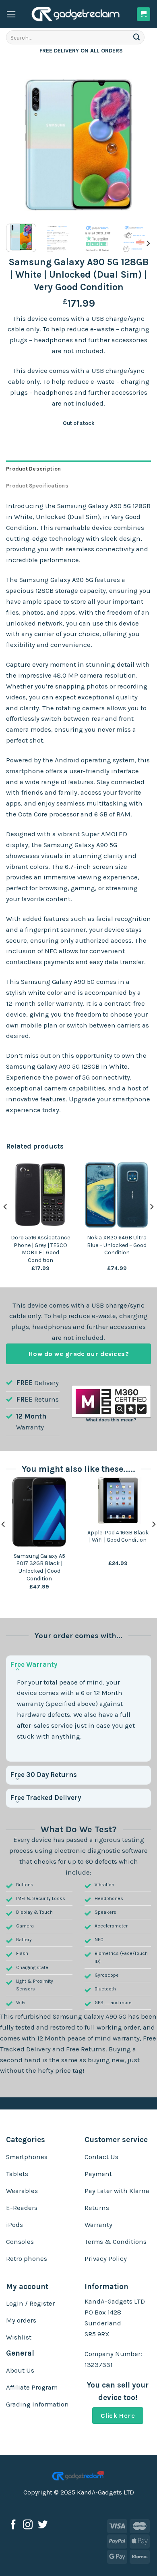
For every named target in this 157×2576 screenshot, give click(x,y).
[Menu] (11, 14)
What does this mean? (111, 1420)
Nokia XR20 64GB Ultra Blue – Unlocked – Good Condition (117, 1245)
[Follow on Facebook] (13, 2525)
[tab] (78, 469)
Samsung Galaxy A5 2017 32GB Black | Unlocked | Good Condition (39, 1567)
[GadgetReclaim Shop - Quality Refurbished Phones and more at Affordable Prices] (76, 14)
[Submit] (137, 37)
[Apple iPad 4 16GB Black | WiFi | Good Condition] (118, 1500)
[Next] (138, 145)
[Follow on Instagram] (28, 2525)
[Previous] (19, 145)
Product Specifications (37, 486)
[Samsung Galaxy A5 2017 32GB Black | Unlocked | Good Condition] (39, 1512)
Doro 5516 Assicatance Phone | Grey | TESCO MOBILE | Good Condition (40, 1249)
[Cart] (144, 14)
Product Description (33, 469)
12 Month (31, 1416)
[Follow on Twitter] (43, 2525)
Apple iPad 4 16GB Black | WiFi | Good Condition (118, 1536)
